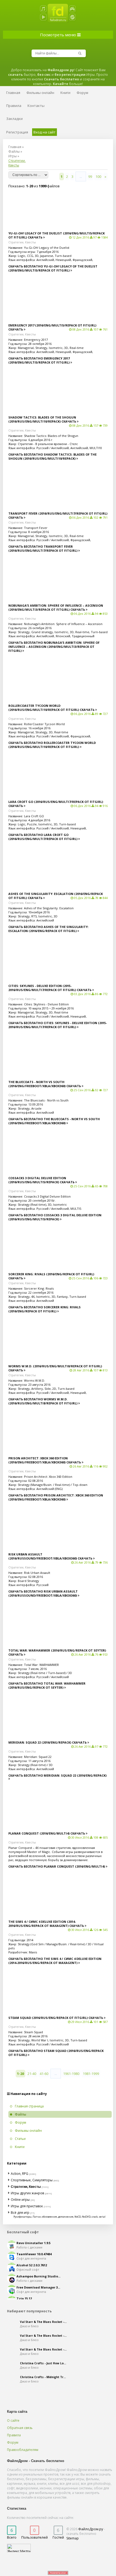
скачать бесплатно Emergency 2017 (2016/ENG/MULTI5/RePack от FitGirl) (39, 360)
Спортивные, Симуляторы (32, 2180)
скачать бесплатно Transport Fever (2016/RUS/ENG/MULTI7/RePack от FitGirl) (43, 548)
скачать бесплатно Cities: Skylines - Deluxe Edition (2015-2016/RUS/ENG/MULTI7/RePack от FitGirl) (58, 1025)
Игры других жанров (27, 2193)
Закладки (14, 119)
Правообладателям (23, 2450)
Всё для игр (20, 2213)
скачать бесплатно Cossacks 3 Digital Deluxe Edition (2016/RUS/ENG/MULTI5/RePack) (55, 1217)
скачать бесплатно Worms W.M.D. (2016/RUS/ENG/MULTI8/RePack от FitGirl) (43, 1401)
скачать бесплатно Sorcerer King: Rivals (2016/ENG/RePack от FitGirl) (45, 1309)
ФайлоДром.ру (91, 2529)
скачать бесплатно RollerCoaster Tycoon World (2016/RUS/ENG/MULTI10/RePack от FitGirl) (52, 745)
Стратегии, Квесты (22, 242)
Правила (14, 2435)
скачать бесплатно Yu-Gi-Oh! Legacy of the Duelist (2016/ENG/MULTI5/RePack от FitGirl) (53, 268)
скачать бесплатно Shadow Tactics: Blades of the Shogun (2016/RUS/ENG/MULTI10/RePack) (52, 456)
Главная (15, 147)
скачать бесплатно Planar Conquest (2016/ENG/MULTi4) (57, 1866)
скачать (35, 237)
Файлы (14, 151)
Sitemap (73, 2538)
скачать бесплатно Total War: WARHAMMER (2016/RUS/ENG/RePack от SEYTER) (47, 1685)
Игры (13, 156)
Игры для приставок (27, 2206)
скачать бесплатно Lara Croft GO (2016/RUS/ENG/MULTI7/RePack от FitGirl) (43, 837)
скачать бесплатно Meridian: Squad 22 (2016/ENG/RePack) (57, 1775)
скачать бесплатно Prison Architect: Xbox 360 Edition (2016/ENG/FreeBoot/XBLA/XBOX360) (56, 1497)
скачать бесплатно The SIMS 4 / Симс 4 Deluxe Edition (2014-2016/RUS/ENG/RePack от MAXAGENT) (55, 1961)
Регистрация (17, 132)
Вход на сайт (45, 132)
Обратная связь (20, 2428)
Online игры (20, 2200)
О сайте (13, 2420)
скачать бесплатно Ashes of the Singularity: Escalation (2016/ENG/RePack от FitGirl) (48, 929)
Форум (13, 2442)
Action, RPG (20, 2174)
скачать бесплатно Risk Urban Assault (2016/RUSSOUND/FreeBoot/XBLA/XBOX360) (43, 1593)
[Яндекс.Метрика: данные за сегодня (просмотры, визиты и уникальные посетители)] (19, 2548)
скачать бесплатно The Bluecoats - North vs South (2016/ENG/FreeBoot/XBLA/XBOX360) (54, 1121)
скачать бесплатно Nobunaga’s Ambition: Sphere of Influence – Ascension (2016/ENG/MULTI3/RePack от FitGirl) (54, 647)
